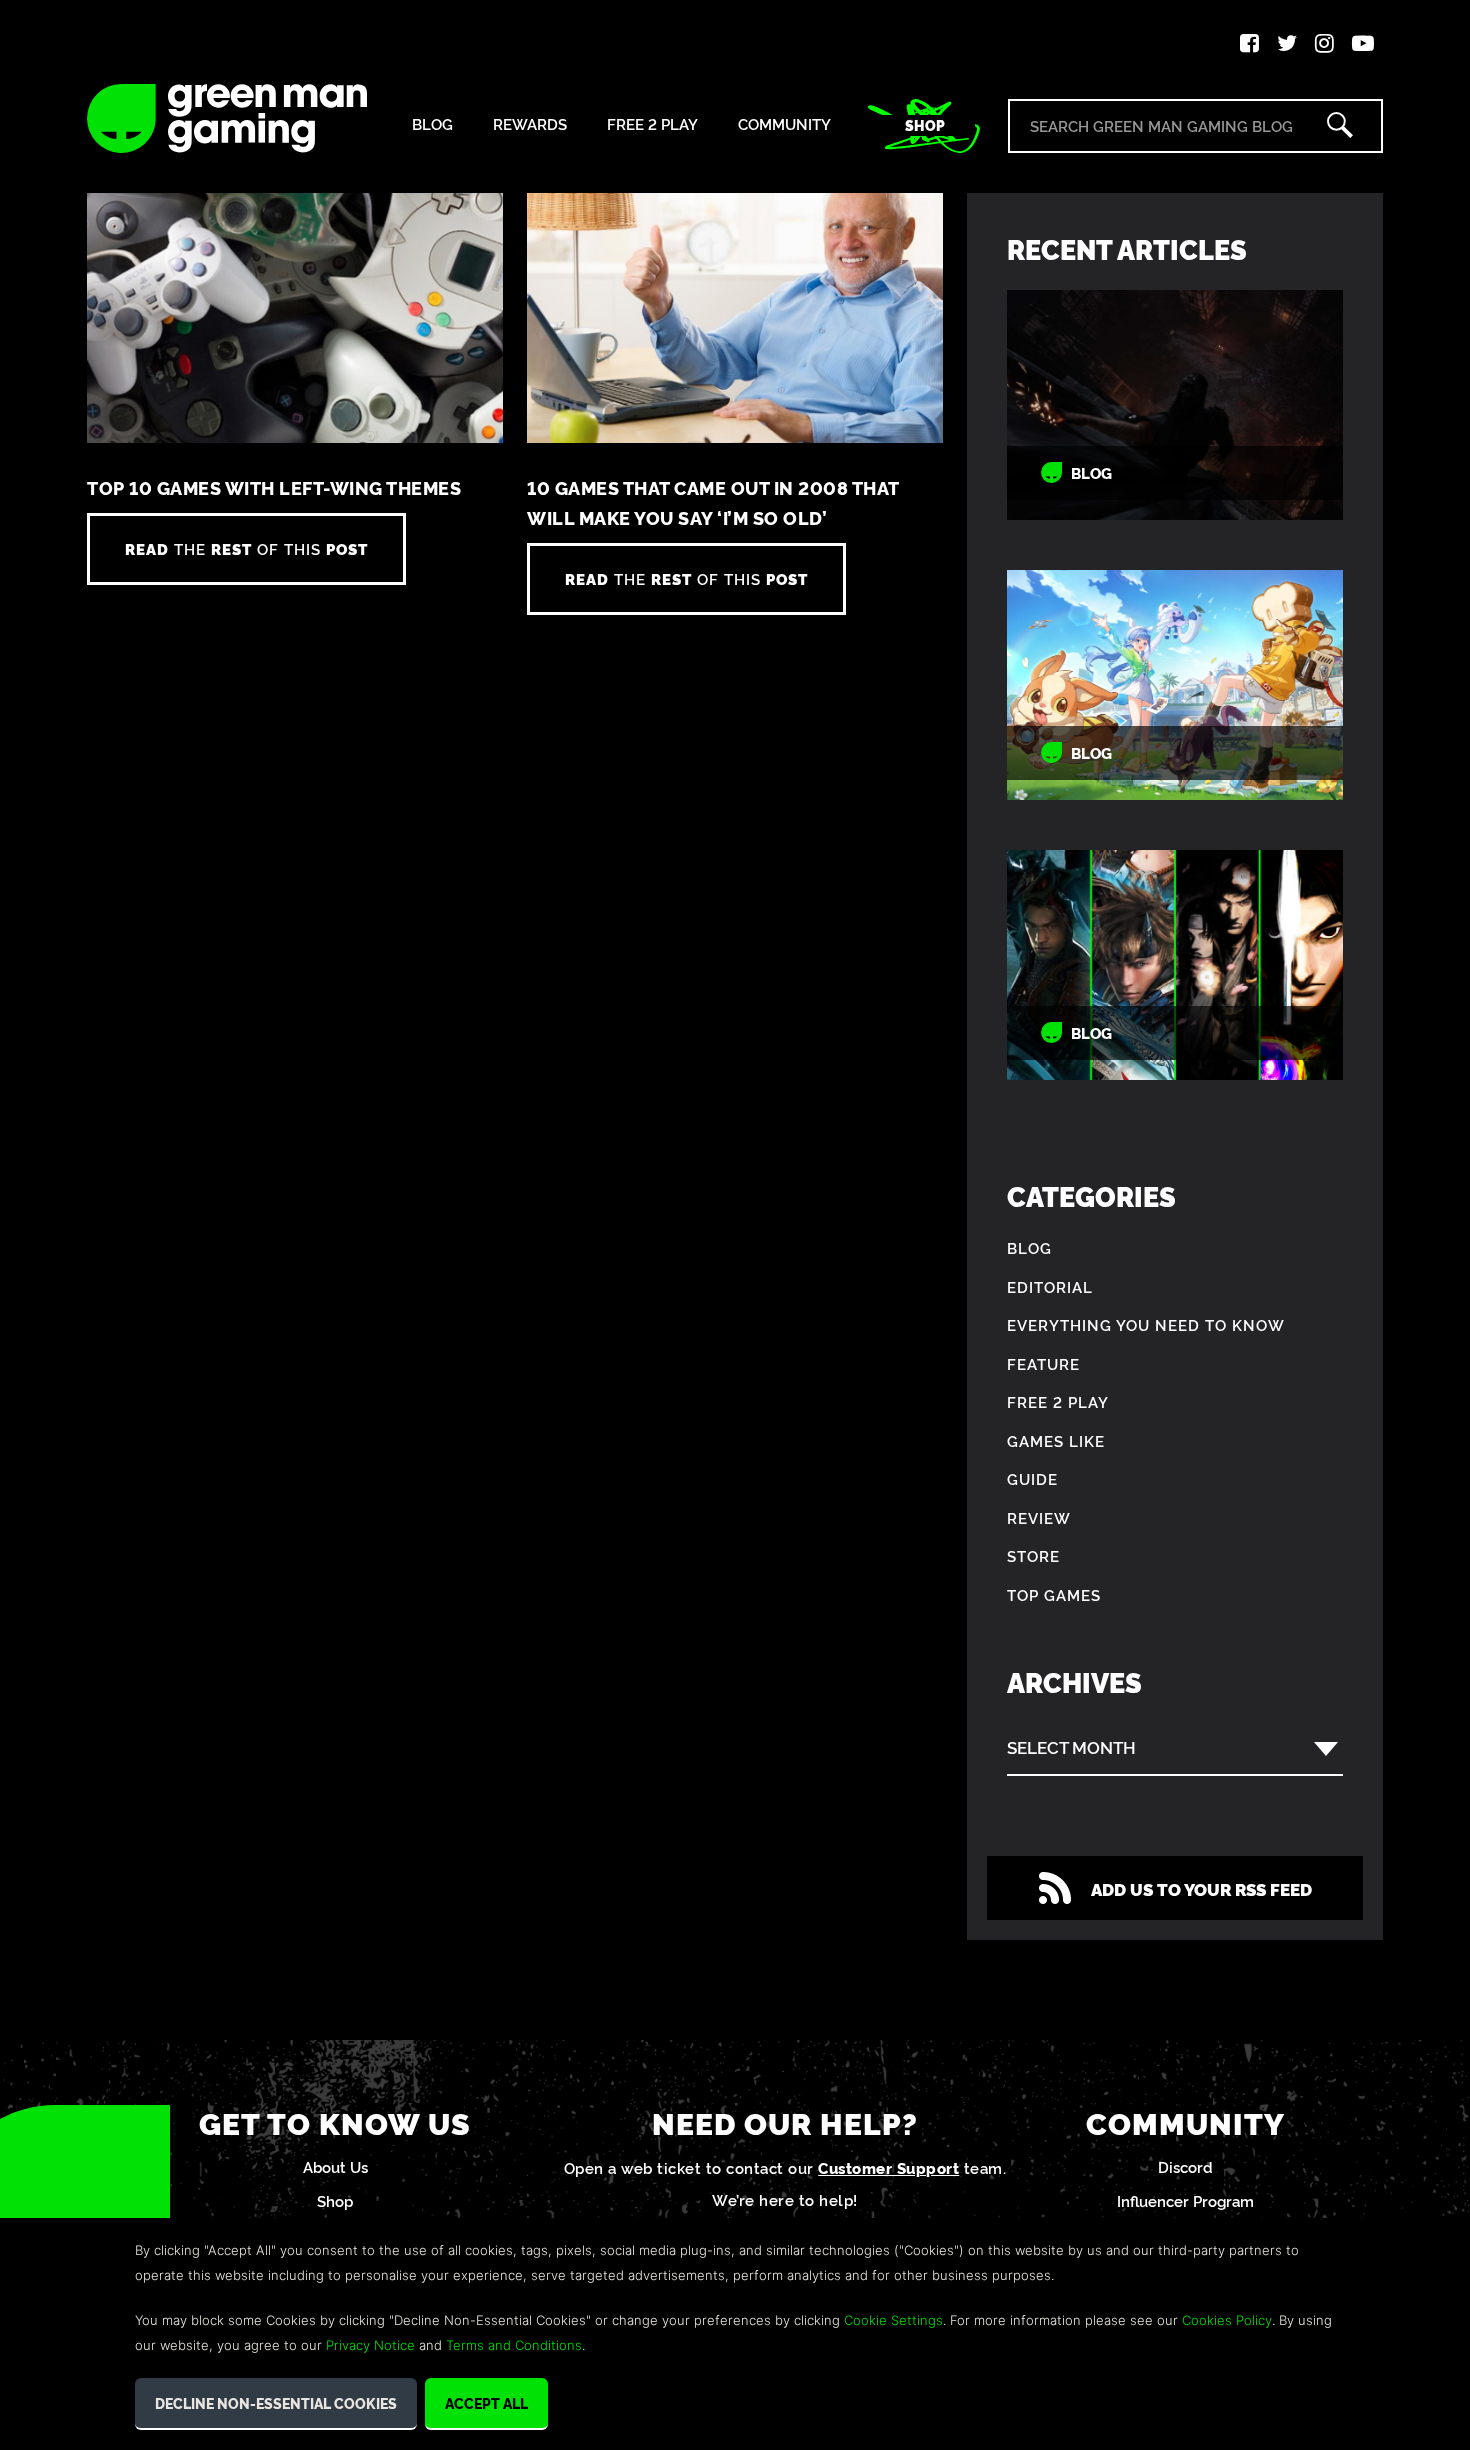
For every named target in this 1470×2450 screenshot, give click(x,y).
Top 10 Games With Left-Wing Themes (274, 487)
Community (784, 124)
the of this (246, 548)
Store (1033, 1555)
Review (1039, 1517)
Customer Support (888, 2167)
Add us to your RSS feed (1201, 1888)
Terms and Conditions (514, 2345)
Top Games (1054, 1594)
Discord (1185, 2166)
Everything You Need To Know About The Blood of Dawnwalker (1175, 405)
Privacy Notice (370, 2345)
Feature (1043, 1363)
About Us (335, 2166)
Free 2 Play (652, 124)
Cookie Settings (893, 2320)
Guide (1032, 1478)
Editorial (1050, 1286)
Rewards (530, 124)
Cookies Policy (1227, 2320)
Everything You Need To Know (1146, 1324)
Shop (925, 125)
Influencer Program (1185, 2200)
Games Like (1056, 1440)
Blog (432, 124)
